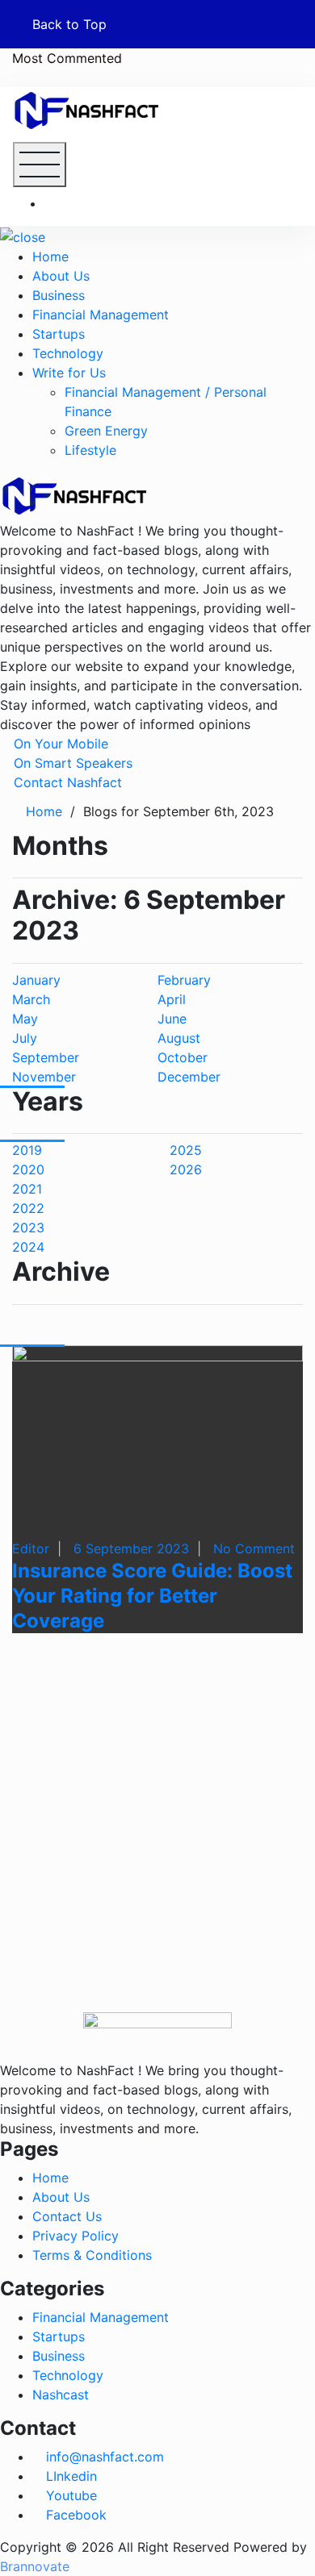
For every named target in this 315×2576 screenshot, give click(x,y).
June (172, 1019)
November (44, 1077)
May (25, 1019)
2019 (27, 1150)
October (183, 1057)
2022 (28, 1208)
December (189, 1077)
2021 (27, 1189)
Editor (31, 1549)
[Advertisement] (157, 1855)
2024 (28, 1247)
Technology (68, 353)
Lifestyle (90, 450)
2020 (28, 1169)
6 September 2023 (131, 1549)
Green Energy (106, 431)
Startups (59, 334)
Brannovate (35, 2566)
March (31, 999)
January (36, 980)
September (46, 1057)
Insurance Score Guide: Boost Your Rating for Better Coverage (152, 1596)
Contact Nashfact (66, 782)
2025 (186, 1150)
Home (50, 256)
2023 (28, 1228)
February (184, 980)
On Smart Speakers (71, 763)
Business (59, 295)
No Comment (254, 1549)
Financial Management (101, 315)
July (25, 1038)
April (172, 999)
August (179, 1038)
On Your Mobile (59, 744)
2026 (186, 1169)
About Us (61, 276)
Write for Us (69, 373)
